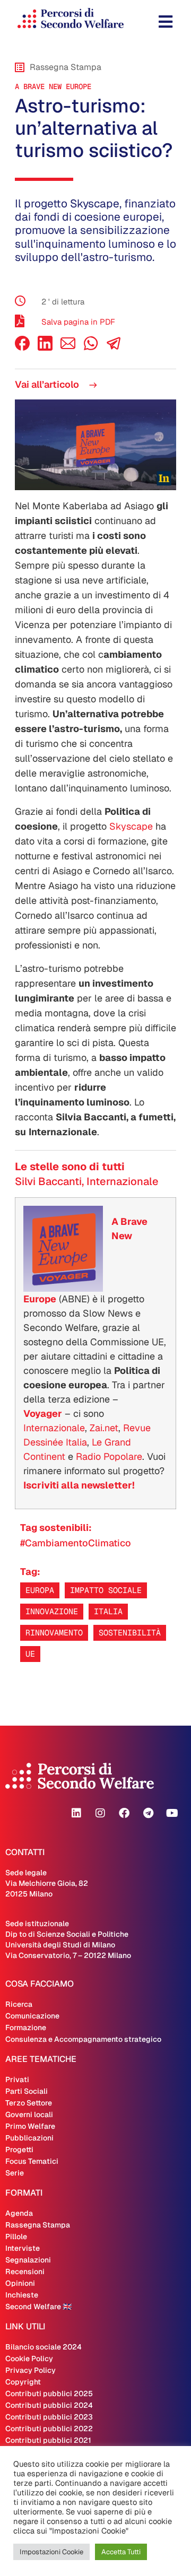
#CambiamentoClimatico (76, 1543)
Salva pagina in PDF (78, 322)
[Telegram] (148, 1813)
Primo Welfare (30, 2126)
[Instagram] (100, 1813)
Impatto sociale (106, 1590)
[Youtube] (172, 1813)
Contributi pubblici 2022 (49, 2429)
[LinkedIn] (45, 348)
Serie (15, 2173)
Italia (108, 1611)
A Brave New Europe (53, 86)
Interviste (23, 2248)
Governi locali (29, 2114)
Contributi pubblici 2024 (49, 2405)
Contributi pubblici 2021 (48, 2440)
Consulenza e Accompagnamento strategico (83, 2039)
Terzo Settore (29, 2103)
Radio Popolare (109, 1456)
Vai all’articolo (48, 384)
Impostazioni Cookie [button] (51, 2552)
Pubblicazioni (29, 2138)
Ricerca (19, 2004)
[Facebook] (22, 348)
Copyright (23, 2382)
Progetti (19, 2149)
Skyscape (131, 826)
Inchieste (22, 2295)
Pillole (16, 2236)
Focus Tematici (32, 2161)
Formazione (26, 2027)
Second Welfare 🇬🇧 (38, 2307)
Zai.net (104, 1428)
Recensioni (25, 2272)
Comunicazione (32, 2016)
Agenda (19, 2213)
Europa (40, 1590)
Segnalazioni (28, 2260)
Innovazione (52, 1611)
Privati (17, 2079)
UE (30, 1654)
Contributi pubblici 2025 (49, 2394)
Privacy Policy (31, 2370)
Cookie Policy (29, 2359)
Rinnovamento (54, 1633)
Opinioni (20, 2283)
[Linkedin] (76, 1813)
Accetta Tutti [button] (121, 2552)
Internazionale (54, 1428)
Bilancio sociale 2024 (44, 2347)
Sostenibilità (130, 1633)
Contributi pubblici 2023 (49, 2417)
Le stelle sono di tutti (70, 1167)
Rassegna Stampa (38, 2225)
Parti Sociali (27, 2091)
